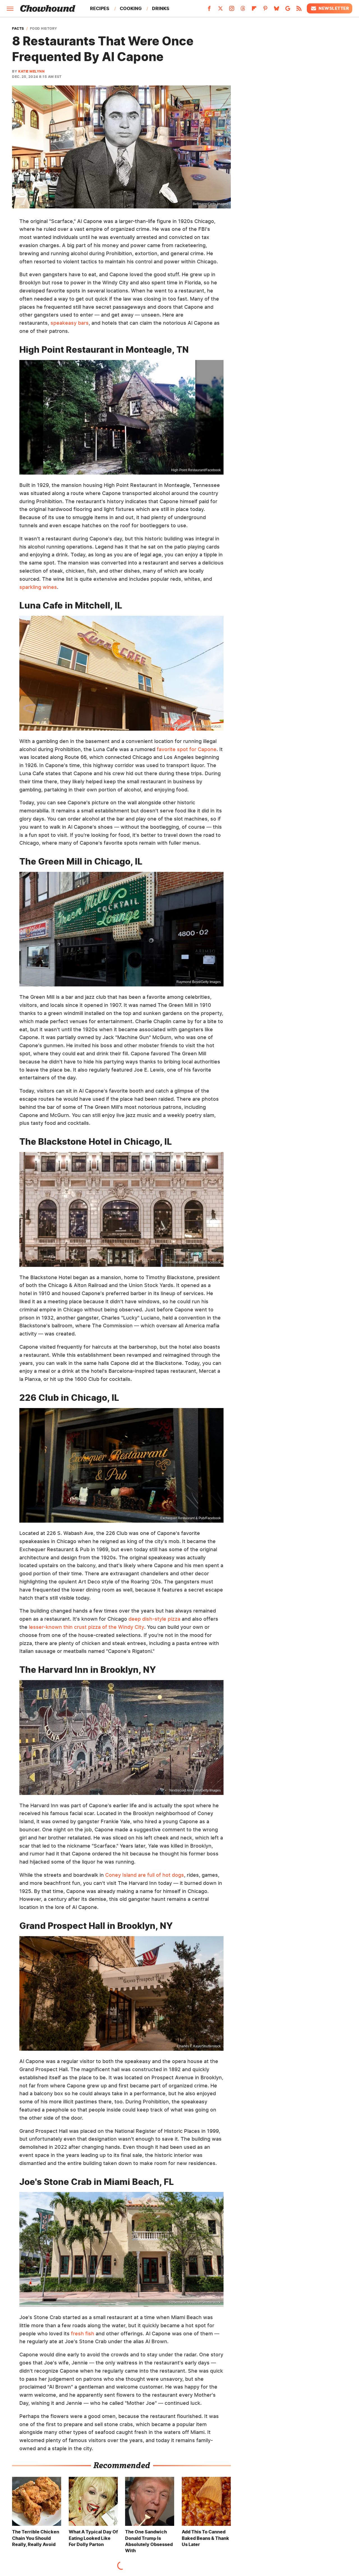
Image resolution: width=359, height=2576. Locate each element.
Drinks (161, 8)
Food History (44, 29)
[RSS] (299, 10)
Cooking (131, 8)
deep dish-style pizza (154, 1619)
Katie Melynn (31, 71)
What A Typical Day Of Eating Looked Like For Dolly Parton (93, 2538)
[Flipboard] (254, 10)
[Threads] (243, 10)
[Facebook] (209, 10)
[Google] (288, 10)
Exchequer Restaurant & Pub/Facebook (191, 1518)
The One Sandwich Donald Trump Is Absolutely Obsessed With (149, 2541)
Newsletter (334, 8)
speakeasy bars (70, 323)
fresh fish (83, 2334)
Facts (18, 29)
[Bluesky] (277, 10)
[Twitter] (220, 10)
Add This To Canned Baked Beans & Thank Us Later (205, 2538)
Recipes (100, 8)
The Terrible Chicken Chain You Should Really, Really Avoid (36, 2538)
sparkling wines (38, 587)
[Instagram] (232, 10)
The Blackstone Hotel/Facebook (196, 1262)
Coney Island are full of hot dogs (145, 1875)
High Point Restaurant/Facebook (196, 470)
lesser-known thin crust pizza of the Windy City (87, 1627)
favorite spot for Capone (187, 749)
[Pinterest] (265, 10)
